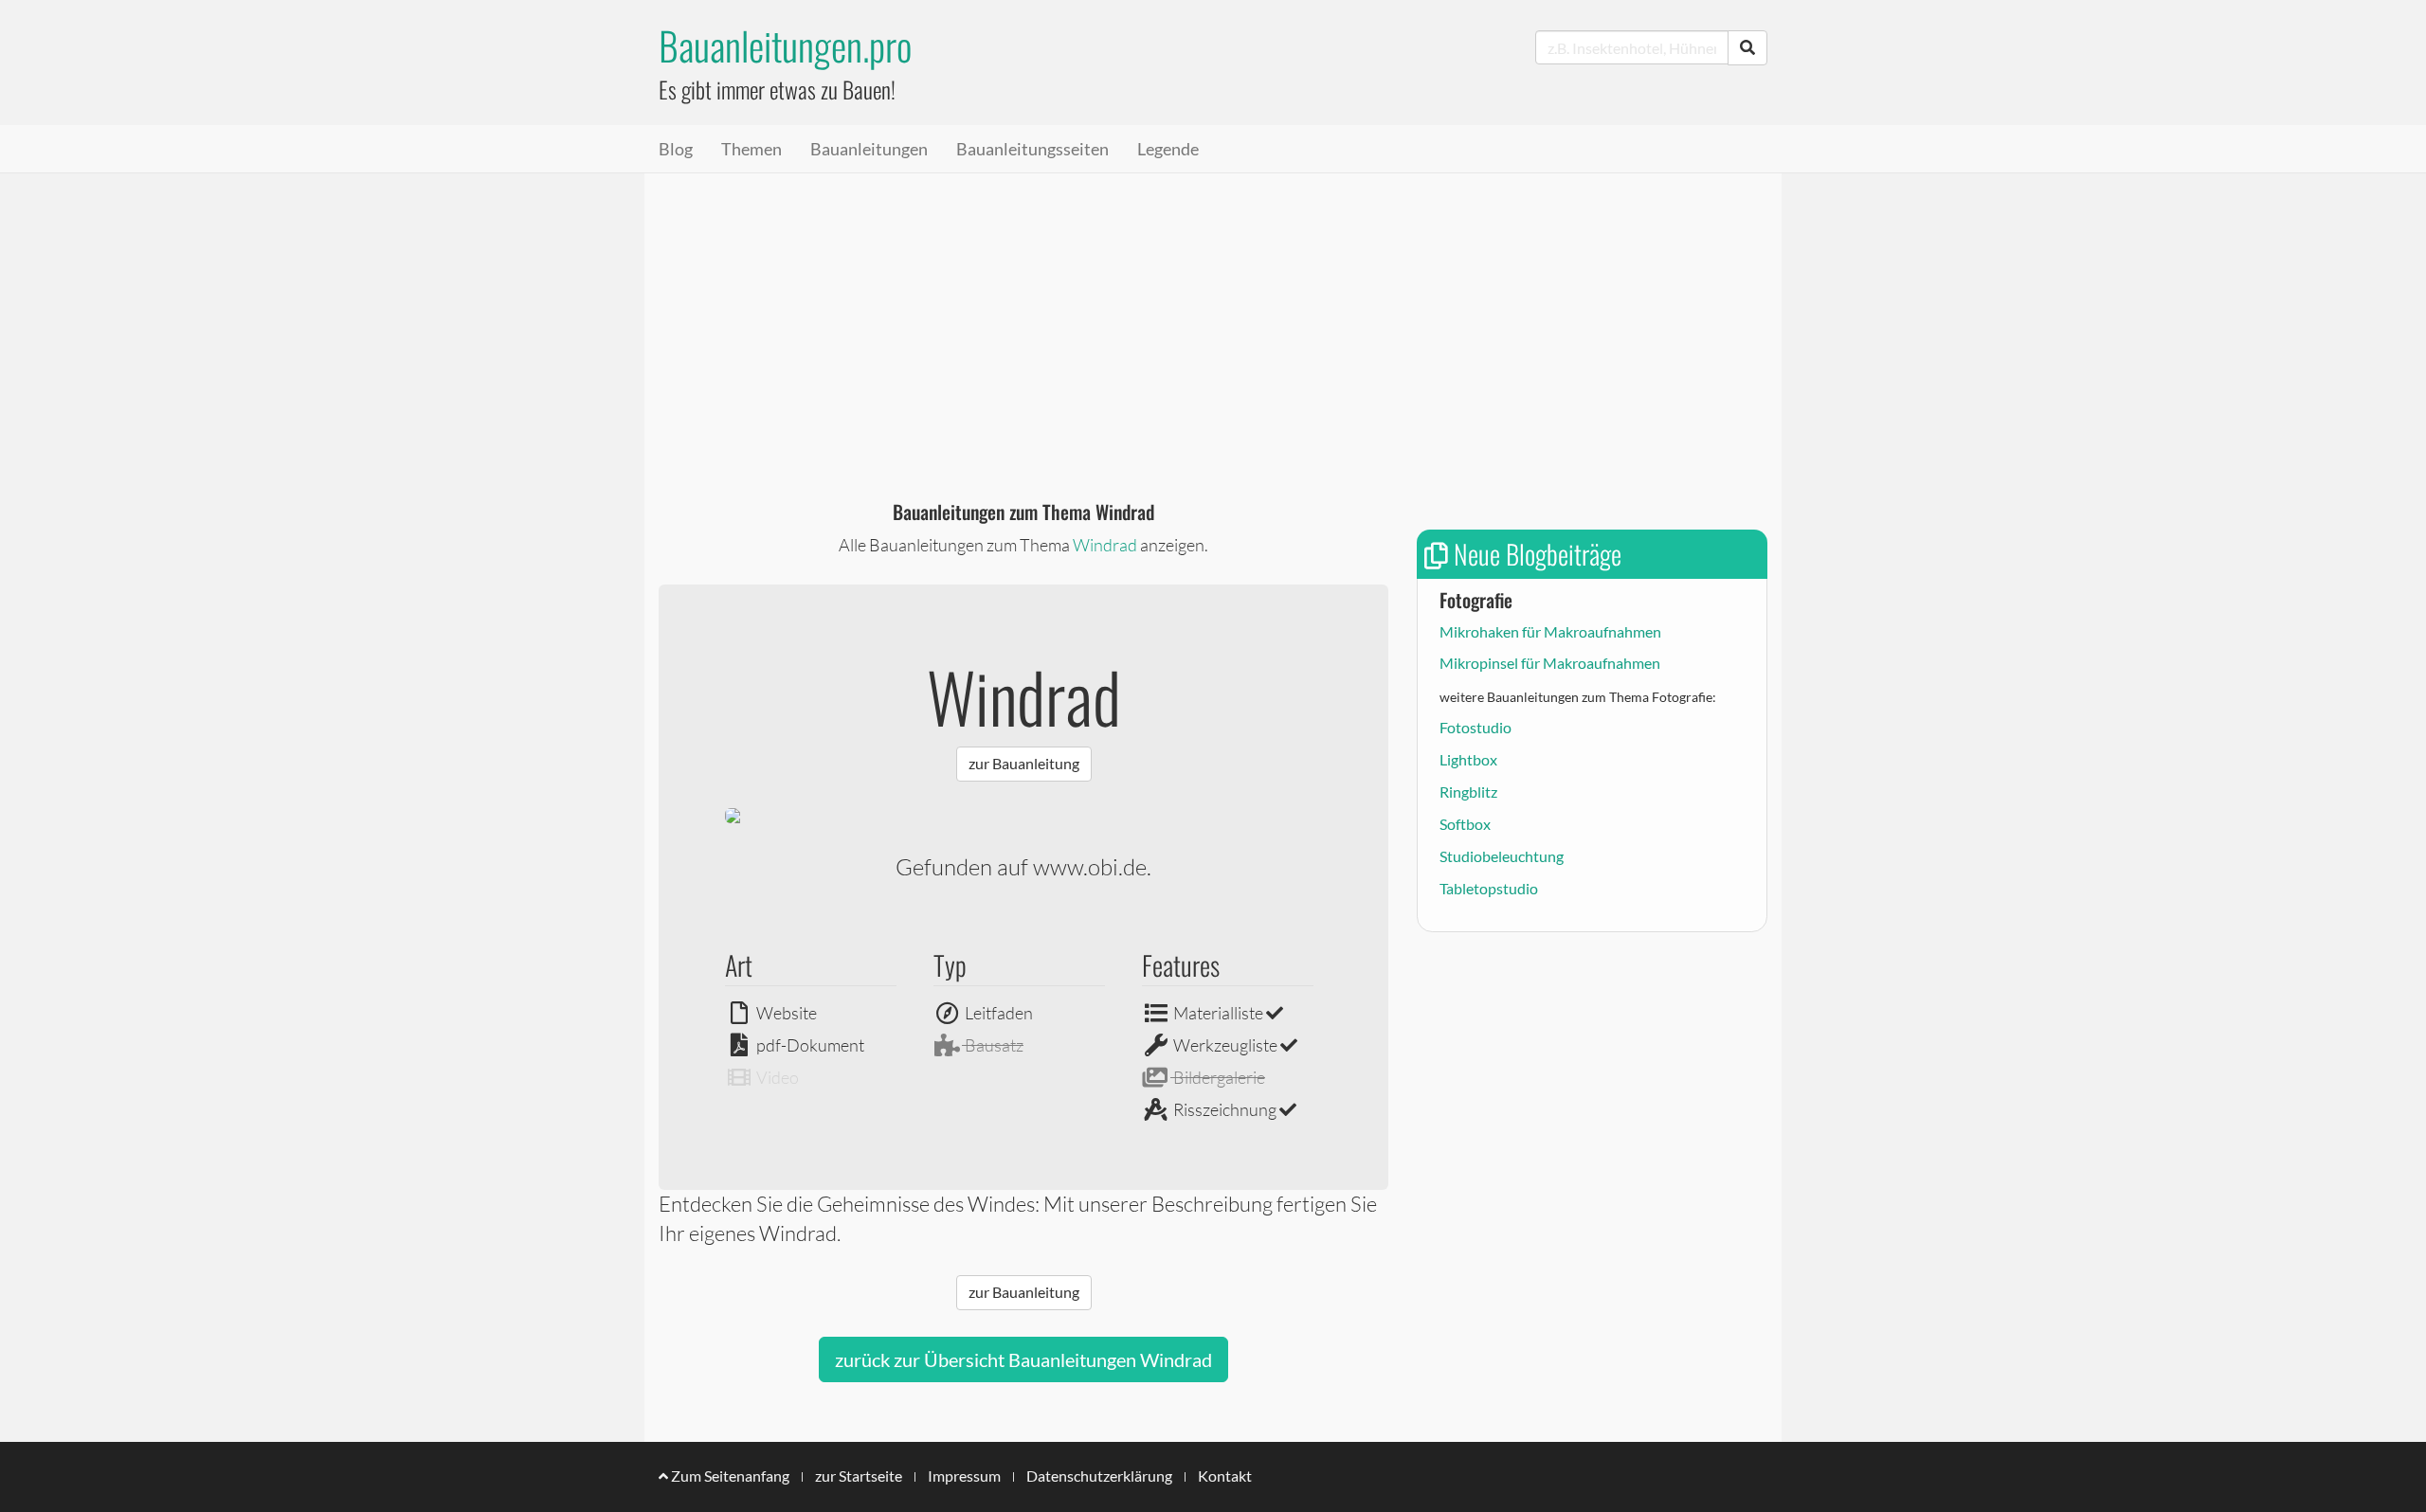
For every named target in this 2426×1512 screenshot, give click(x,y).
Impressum (964, 1476)
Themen (751, 149)
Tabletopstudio (1489, 888)
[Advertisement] (1213, 315)
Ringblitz (1468, 792)
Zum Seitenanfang (729, 1476)
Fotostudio (1476, 727)
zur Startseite (859, 1476)
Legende (1168, 149)
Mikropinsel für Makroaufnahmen (1550, 663)
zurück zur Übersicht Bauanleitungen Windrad (1023, 1359)
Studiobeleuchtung (1502, 856)
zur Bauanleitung (1024, 763)
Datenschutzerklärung (1099, 1476)
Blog (676, 149)
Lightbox (1468, 759)
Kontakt (1225, 1476)
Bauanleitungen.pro (785, 45)
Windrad (1105, 545)
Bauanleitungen (869, 149)
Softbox (1465, 824)
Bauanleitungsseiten (1032, 149)
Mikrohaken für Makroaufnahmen (1550, 631)
